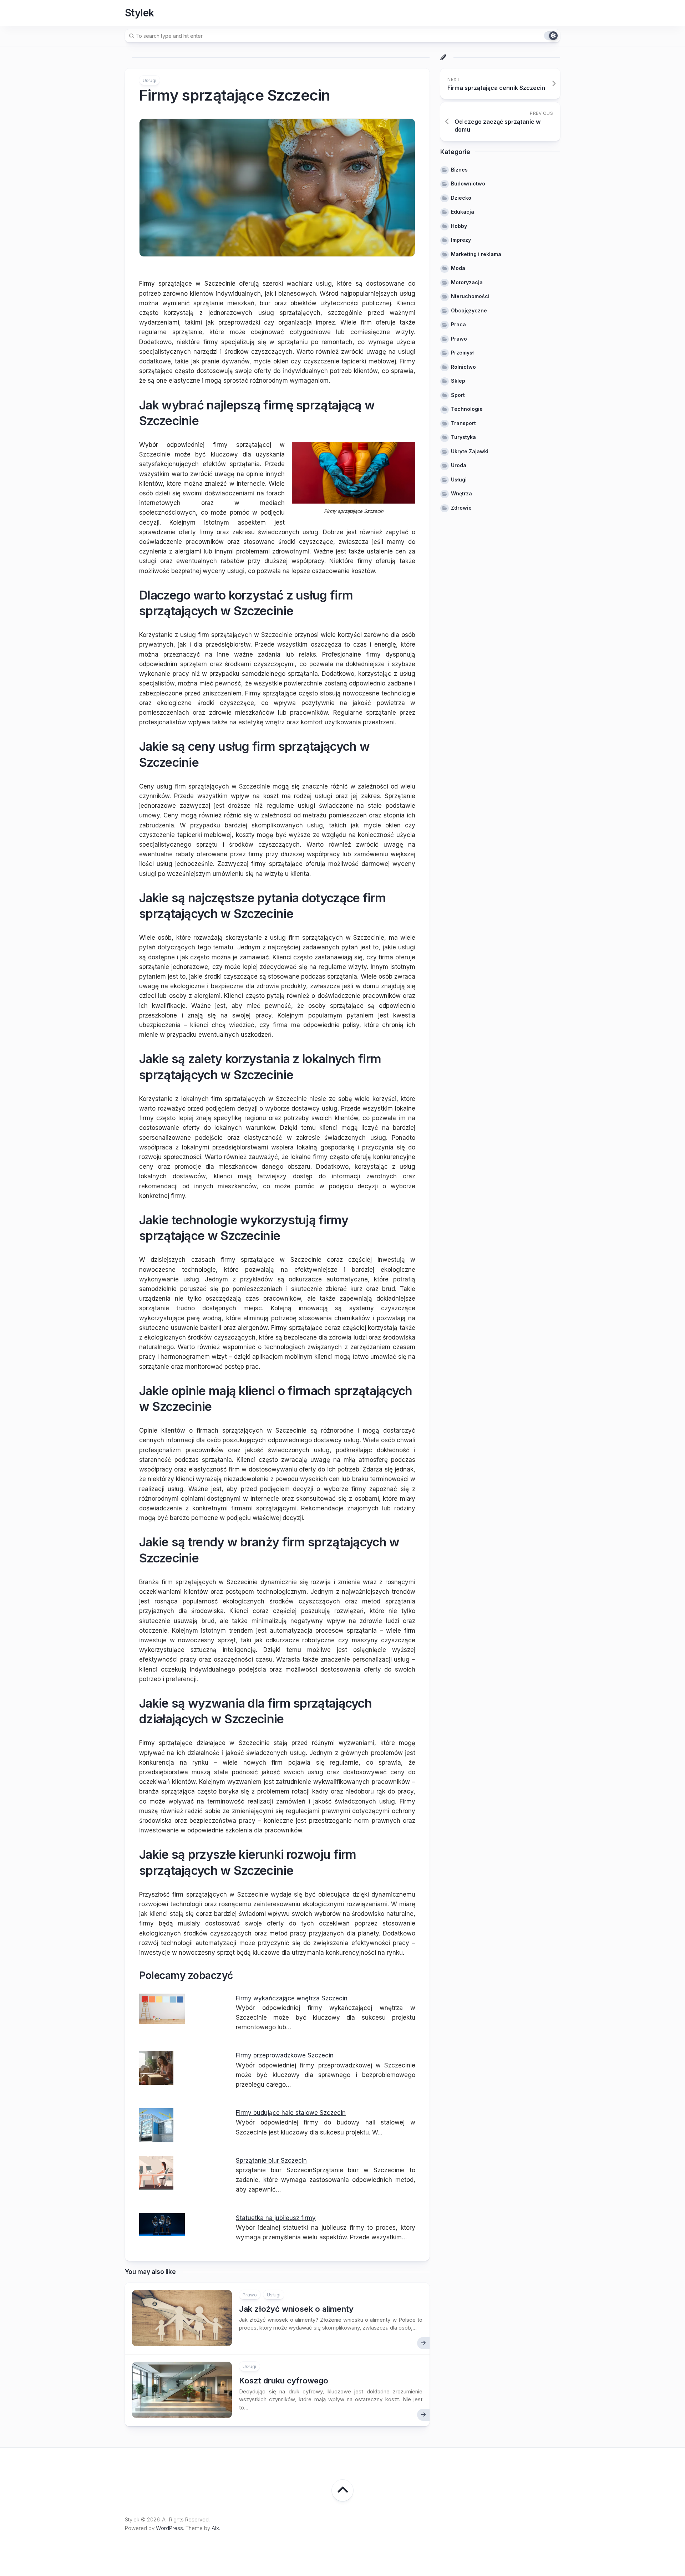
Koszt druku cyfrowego (284, 2381)
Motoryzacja (467, 282)
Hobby (459, 226)
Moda (458, 268)
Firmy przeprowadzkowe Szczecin (285, 2055)
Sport (458, 395)
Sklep (458, 381)
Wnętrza (461, 493)
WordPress (169, 2528)
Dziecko (461, 198)
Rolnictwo (463, 367)
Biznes (459, 170)
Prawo (250, 2295)
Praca (458, 324)
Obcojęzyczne (469, 310)
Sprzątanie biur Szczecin (271, 2161)
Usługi (149, 80)
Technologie (467, 409)
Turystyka (463, 437)
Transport (463, 423)
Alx (215, 2528)
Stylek (139, 13)
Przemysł (462, 353)
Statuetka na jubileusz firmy (276, 2218)
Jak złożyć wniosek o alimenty (296, 2309)
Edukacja (463, 212)
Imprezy (461, 240)
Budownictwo (468, 183)
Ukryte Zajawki (470, 451)
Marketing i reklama (476, 254)
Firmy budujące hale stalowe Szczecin (291, 2113)
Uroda (459, 465)
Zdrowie (461, 508)
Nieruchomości (470, 296)
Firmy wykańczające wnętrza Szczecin (292, 1998)
